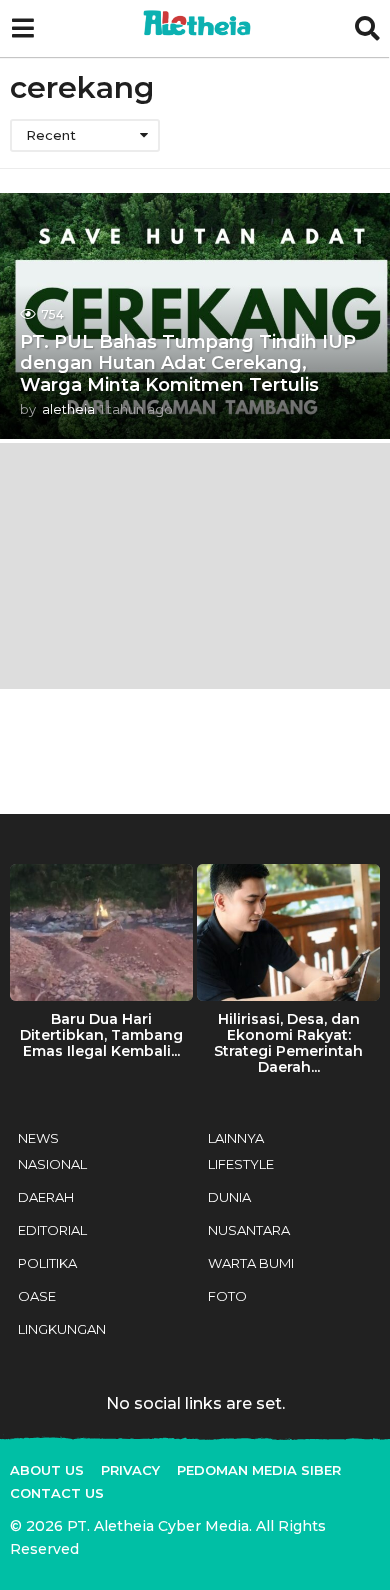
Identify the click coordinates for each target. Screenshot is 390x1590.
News (38, 1138)
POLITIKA (47, 1263)
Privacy (130, 1470)
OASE (37, 1296)
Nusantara (249, 1230)
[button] (22, 29)
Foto (227, 1296)
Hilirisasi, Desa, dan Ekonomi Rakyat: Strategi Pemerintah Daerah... (288, 1043)
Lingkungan (62, 1329)
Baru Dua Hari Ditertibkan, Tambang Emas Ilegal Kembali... (101, 1035)
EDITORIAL (52, 1230)
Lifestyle (241, 1164)
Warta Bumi (251, 1263)
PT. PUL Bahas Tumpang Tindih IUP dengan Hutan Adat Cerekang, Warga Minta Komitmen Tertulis (188, 363)
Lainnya (236, 1138)
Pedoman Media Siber (259, 1470)
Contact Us (57, 1493)
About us (47, 1470)
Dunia (229, 1197)
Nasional (52, 1164)
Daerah (46, 1197)
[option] (101, 966)
